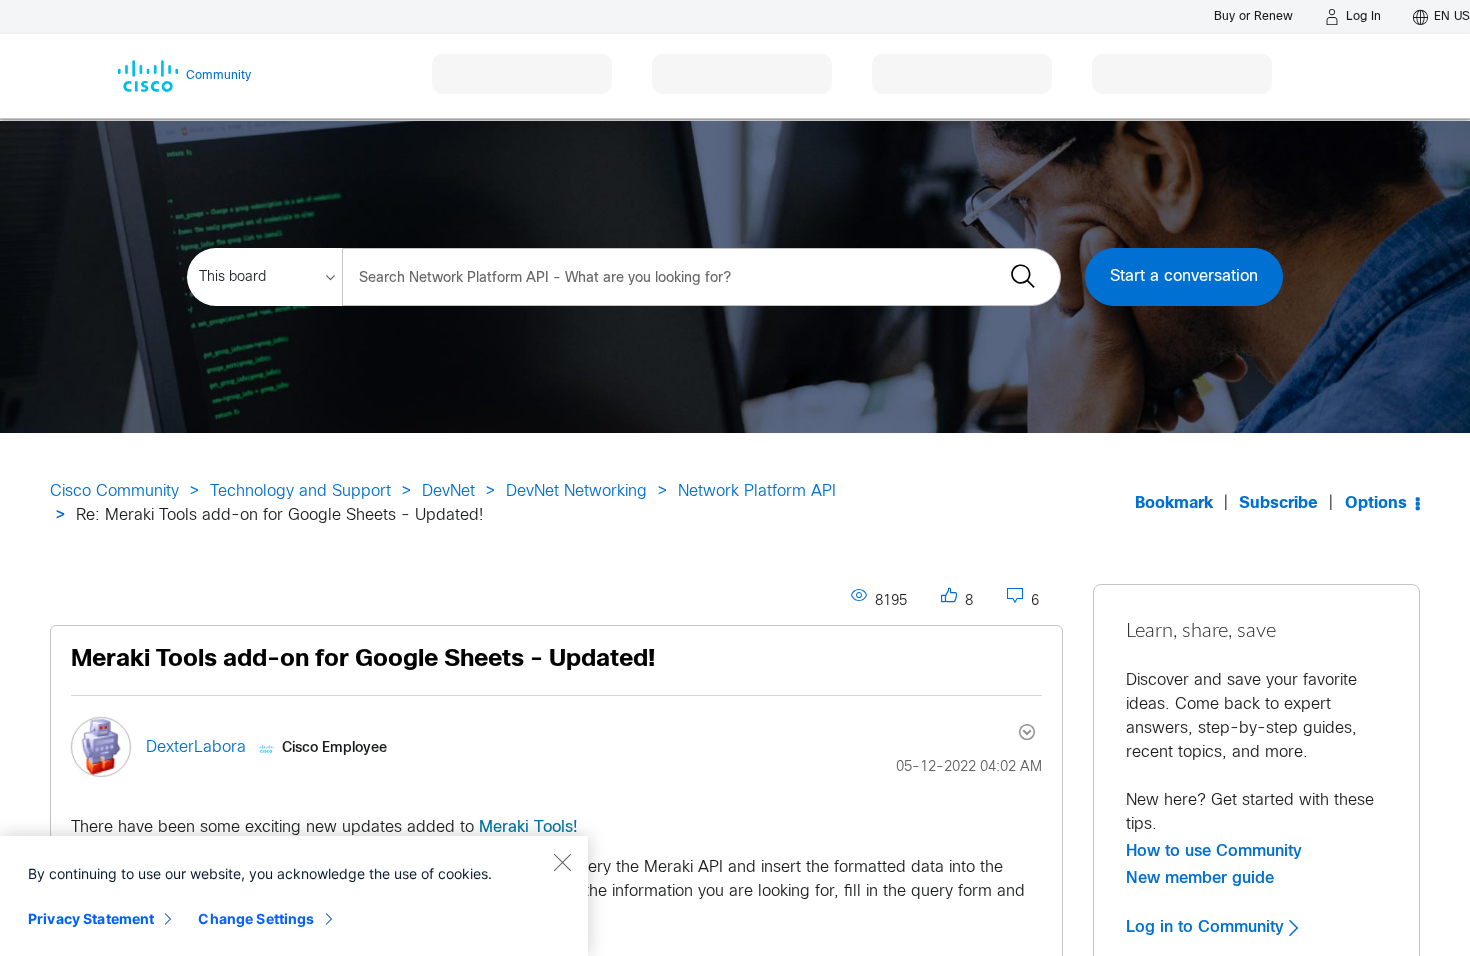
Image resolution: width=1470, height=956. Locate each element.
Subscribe (1278, 503)
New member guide (1200, 878)
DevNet (448, 491)
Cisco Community (114, 491)
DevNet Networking (576, 491)
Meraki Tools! (528, 827)
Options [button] (1376, 503)
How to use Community (1214, 851)
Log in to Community (1207, 927)
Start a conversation (1184, 276)
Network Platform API (757, 491)
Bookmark (1174, 503)
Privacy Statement (91, 918)
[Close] (562, 862)
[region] (294, 896)
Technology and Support (300, 491)
